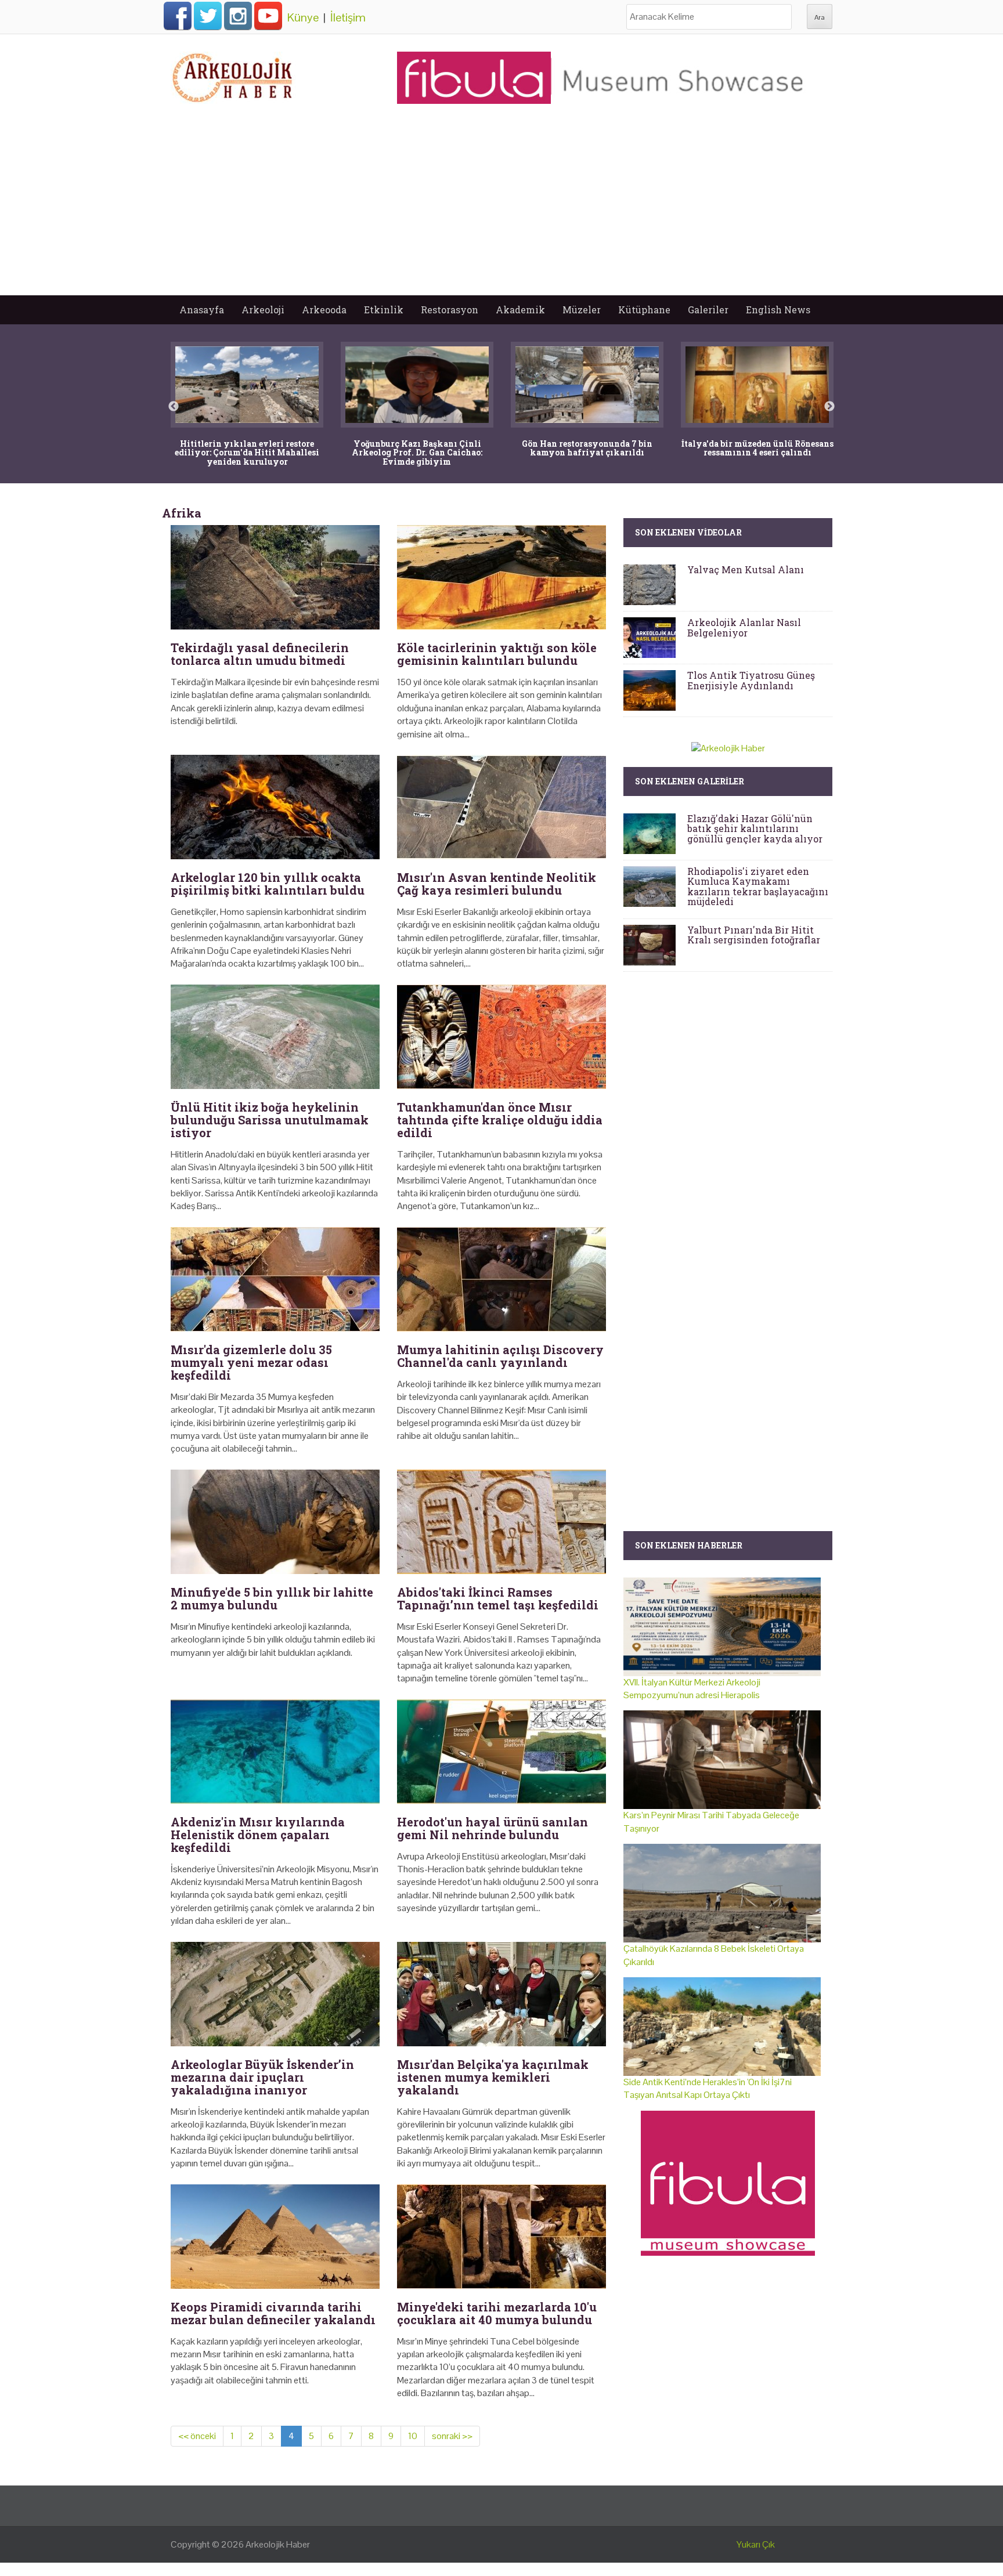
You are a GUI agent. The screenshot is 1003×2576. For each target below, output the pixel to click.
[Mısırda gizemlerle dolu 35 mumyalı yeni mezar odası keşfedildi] (275, 1279)
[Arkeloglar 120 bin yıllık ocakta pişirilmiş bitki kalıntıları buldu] (275, 807)
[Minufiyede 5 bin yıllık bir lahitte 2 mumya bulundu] (275, 1522)
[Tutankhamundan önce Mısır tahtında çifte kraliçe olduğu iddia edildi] (501, 1037)
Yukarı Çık (756, 2544)
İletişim (348, 17)
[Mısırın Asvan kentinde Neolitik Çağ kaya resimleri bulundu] (501, 807)
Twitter (208, 16)
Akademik (520, 310)
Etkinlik (384, 310)
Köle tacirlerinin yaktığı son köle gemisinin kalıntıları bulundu (497, 654)
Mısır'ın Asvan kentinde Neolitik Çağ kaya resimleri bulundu (497, 884)
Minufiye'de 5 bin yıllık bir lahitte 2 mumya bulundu (272, 1598)
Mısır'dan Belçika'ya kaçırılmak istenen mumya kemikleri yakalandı (493, 2077)
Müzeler (582, 310)
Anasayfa (202, 310)
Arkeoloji (263, 310)
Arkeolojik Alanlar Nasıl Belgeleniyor (744, 627)
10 (413, 2436)
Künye (303, 17)
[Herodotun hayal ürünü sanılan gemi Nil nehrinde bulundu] (501, 1752)
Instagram (238, 16)
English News (778, 310)
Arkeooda (324, 310)
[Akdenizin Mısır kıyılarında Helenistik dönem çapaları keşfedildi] (275, 1752)
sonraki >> (452, 2436)
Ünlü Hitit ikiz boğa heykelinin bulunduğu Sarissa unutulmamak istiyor (270, 1120)
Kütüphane (644, 310)
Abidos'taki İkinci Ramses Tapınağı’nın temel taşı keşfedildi (498, 1598)
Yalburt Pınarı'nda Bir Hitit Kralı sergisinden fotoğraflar (754, 935)
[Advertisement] (501, 208)
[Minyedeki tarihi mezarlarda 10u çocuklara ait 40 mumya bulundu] (501, 2237)
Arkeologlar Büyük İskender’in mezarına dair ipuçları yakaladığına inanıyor (262, 2077)
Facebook (178, 16)
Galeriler (708, 310)
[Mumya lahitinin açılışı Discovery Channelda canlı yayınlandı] (501, 1279)
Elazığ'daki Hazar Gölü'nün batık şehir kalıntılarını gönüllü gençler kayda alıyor (755, 828)
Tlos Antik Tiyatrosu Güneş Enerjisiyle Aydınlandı (751, 680)
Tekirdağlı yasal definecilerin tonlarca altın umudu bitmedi (260, 654)
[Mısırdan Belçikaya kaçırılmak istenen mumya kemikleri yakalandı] (501, 1994)
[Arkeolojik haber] (233, 75)
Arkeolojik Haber (278, 2544)
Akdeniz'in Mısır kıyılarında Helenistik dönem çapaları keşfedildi (258, 1835)
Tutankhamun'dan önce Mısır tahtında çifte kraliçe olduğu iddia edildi (500, 1120)
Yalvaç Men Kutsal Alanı (746, 569)
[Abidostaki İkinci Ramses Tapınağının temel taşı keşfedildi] (501, 1522)
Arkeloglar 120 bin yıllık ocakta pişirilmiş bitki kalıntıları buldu (268, 884)
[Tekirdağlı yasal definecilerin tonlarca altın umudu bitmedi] (275, 577)
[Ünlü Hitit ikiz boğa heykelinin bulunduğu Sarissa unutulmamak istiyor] (275, 1037)
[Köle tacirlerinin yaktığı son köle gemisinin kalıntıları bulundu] (501, 577)
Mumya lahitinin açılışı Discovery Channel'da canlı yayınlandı (500, 1356)
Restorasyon (450, 310)
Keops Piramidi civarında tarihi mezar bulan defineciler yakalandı (273, 2313)
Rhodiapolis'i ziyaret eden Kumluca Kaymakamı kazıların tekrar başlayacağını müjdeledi (758, 887)
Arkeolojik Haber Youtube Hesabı (268, 16)
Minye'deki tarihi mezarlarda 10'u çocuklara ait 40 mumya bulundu (497, 2313)
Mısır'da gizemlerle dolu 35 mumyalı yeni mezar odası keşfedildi (251, 1362)
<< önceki (197, 2436)
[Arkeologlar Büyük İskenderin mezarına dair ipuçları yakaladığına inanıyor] (275, 1994)
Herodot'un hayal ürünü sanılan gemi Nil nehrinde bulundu (493, 1828)
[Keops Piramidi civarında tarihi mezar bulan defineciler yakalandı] (275, 2237)
